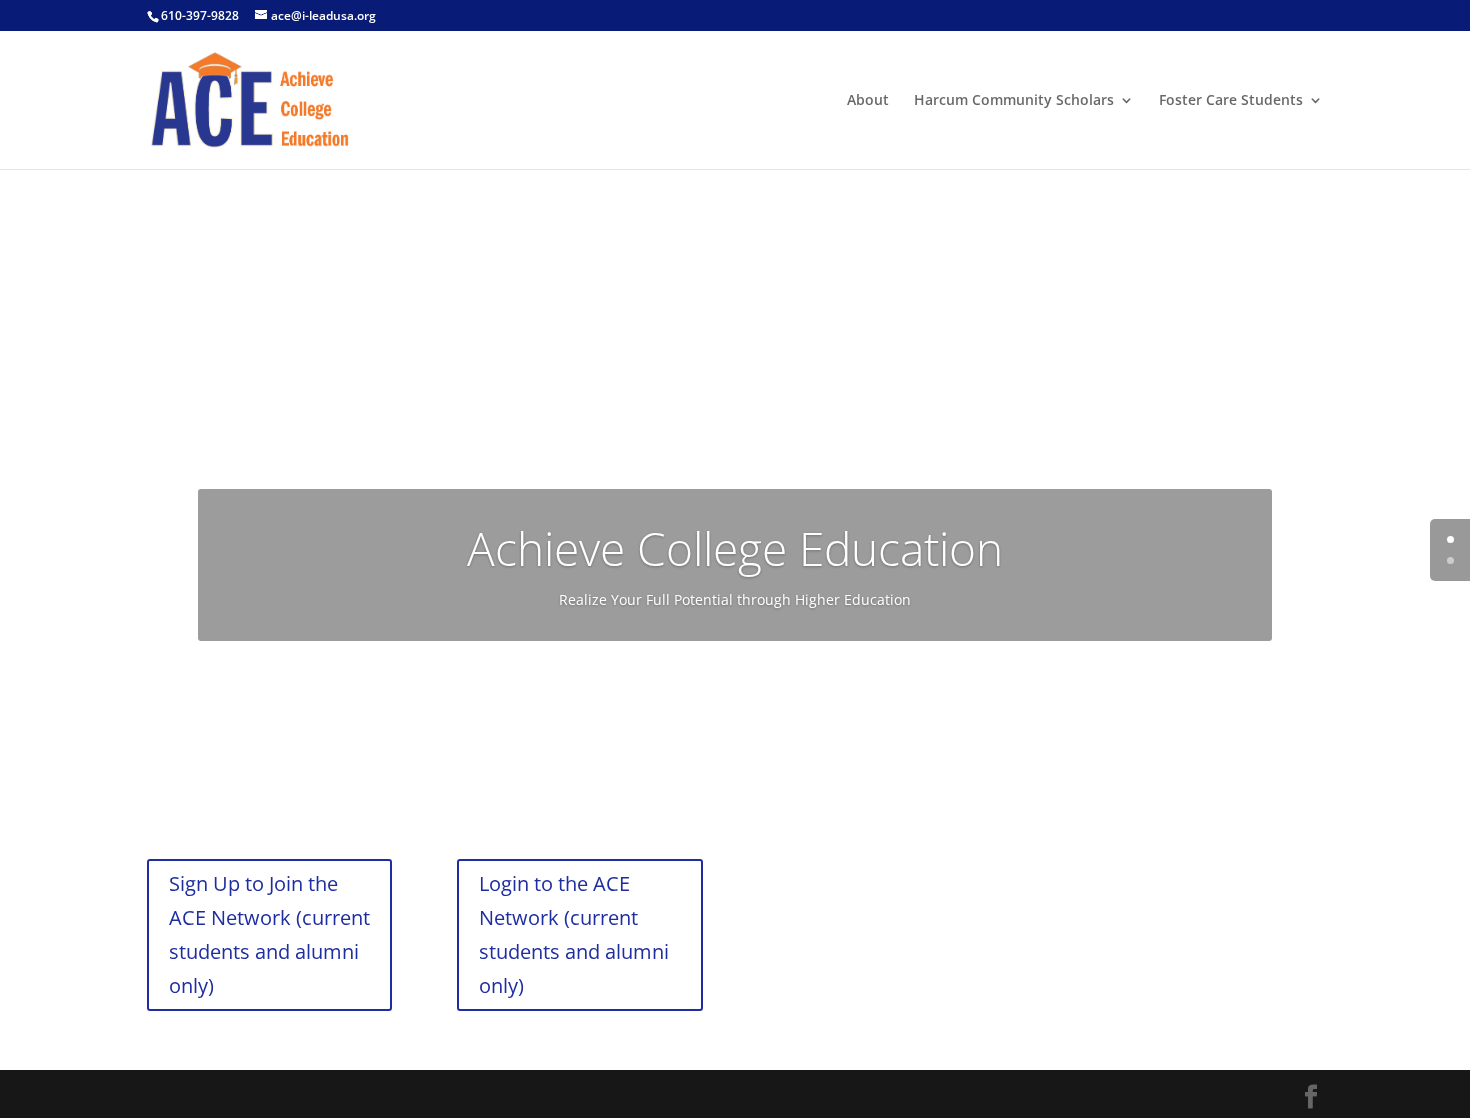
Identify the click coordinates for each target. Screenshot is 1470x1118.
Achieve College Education (735, 548)
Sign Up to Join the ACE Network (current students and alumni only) (269, 934)
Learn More (735, 685)
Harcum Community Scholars (1014, 101)
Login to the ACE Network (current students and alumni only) (574, 934)
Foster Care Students (1231, 101)
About (868, 101)
